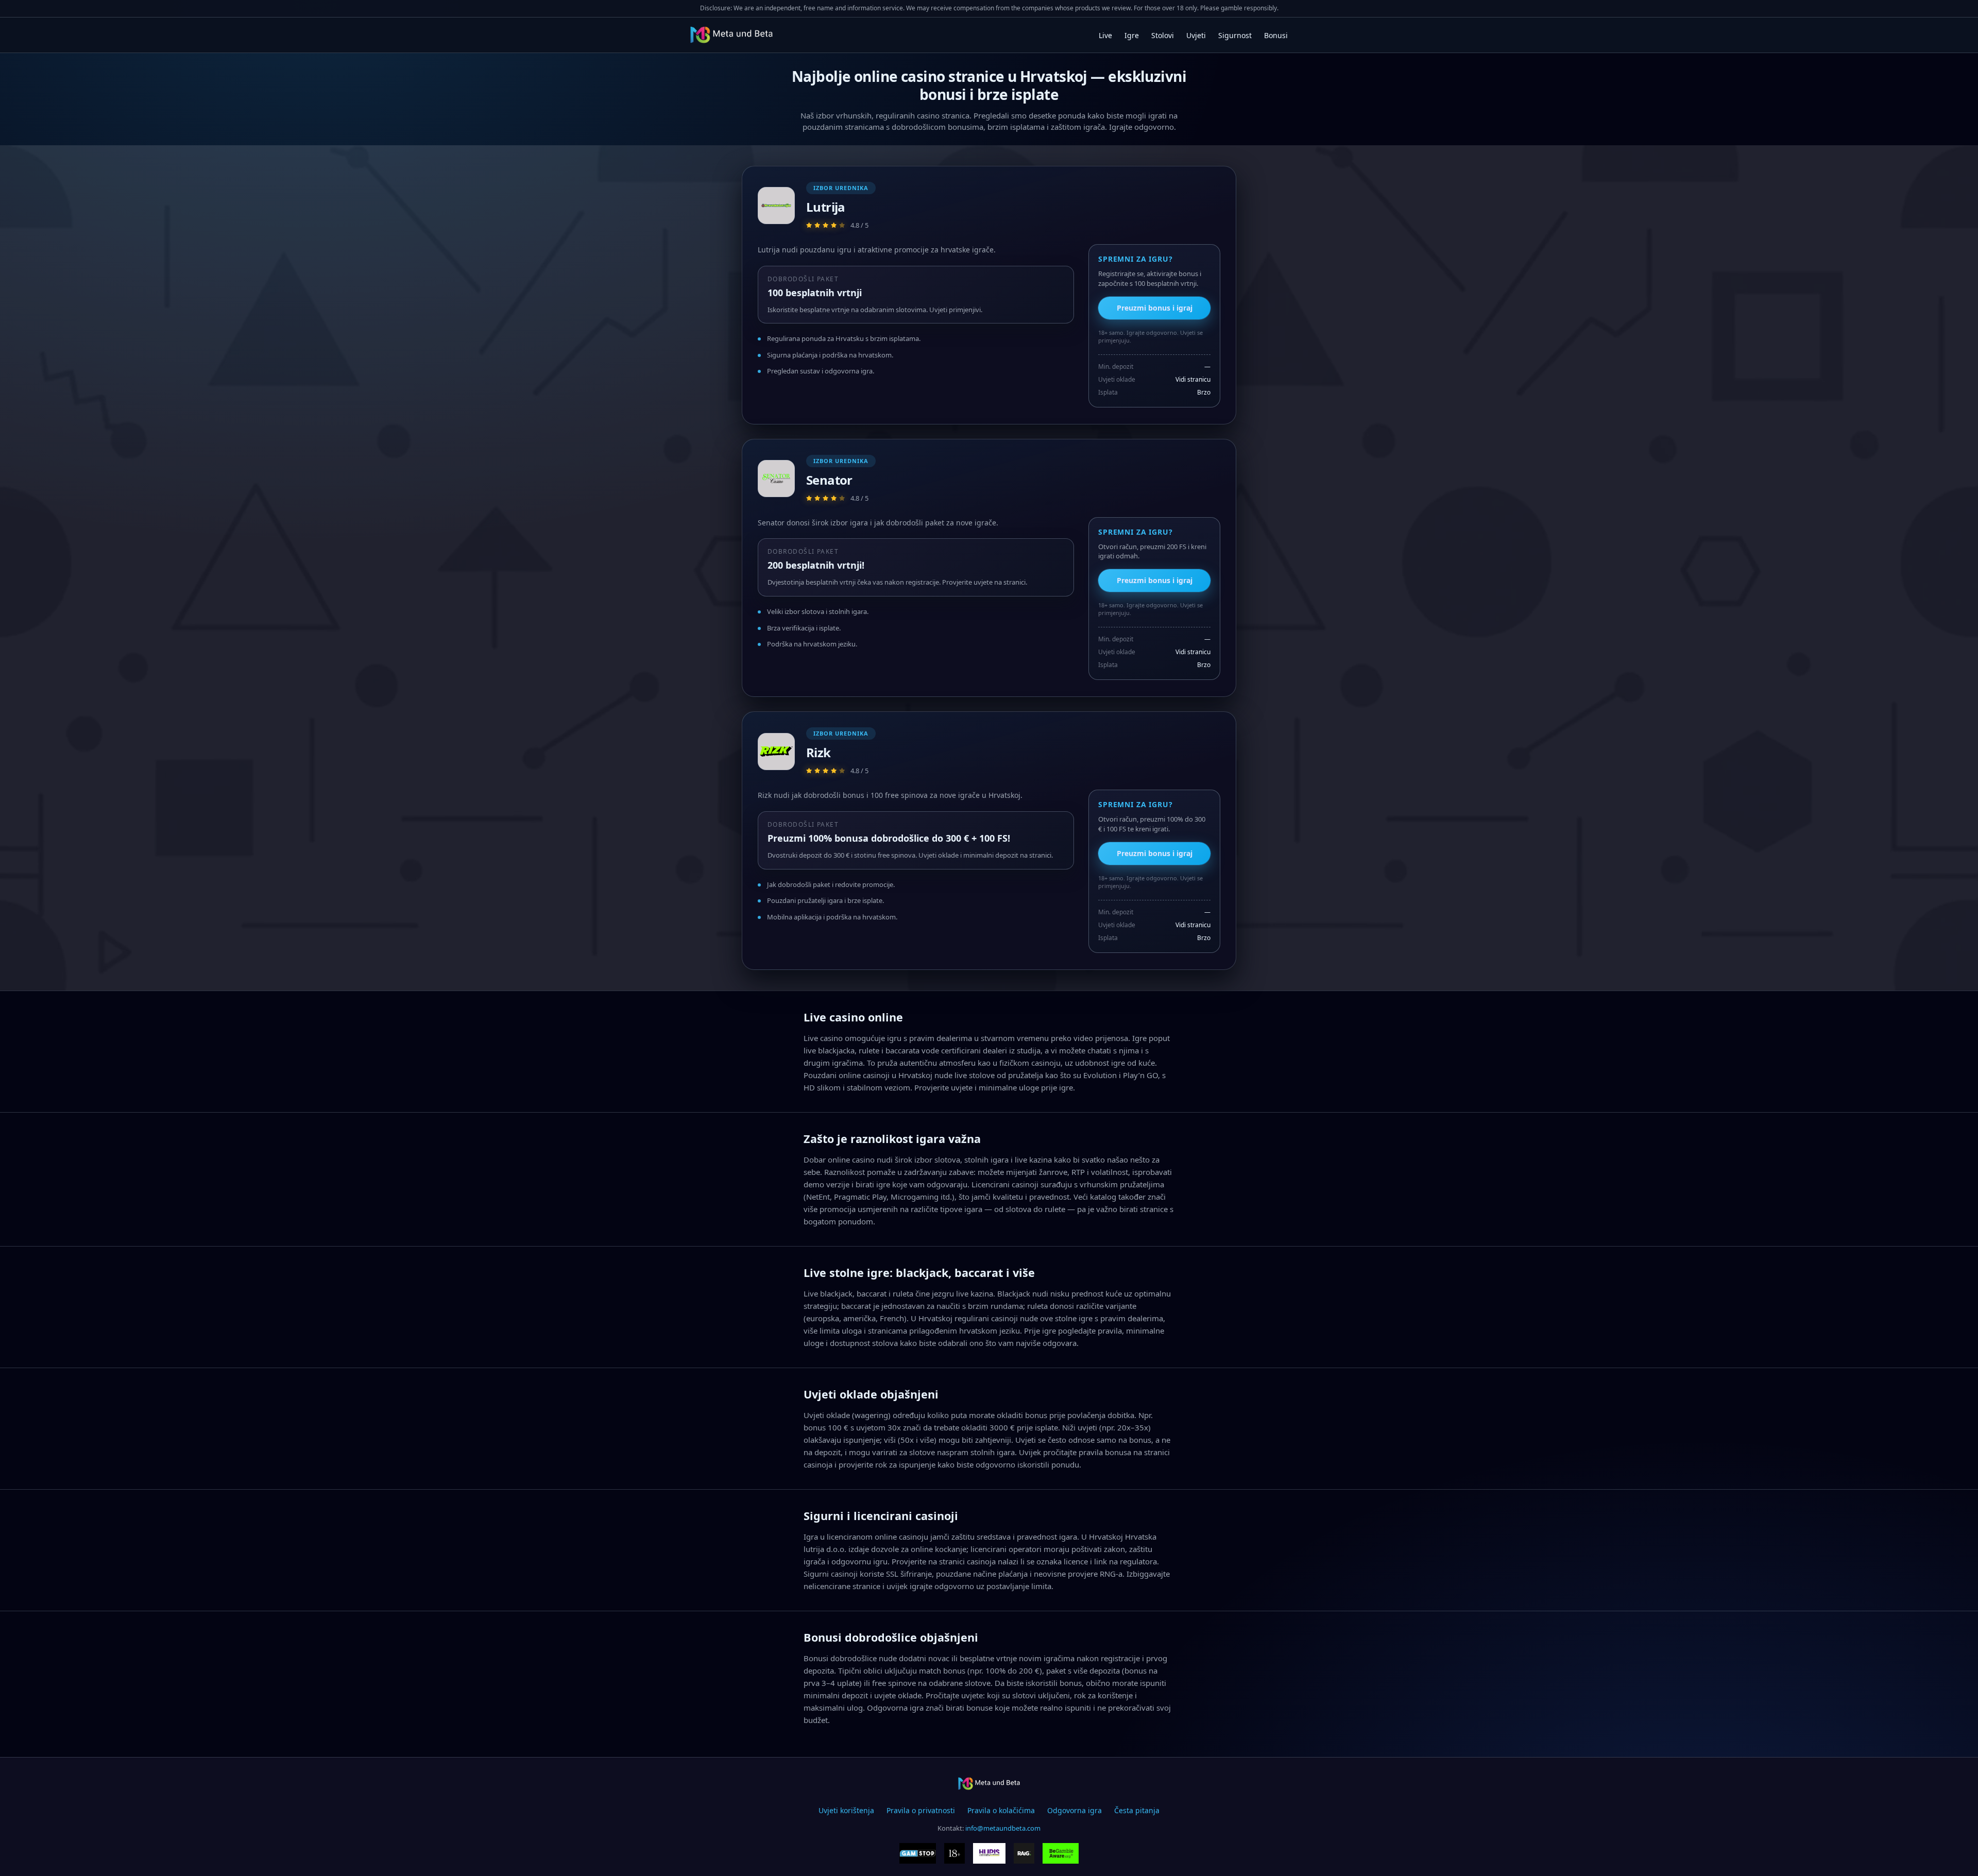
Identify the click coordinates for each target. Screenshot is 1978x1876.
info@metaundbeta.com (1003, 1828)
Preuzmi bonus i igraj (1155, 308)
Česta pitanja (1137, 1810)
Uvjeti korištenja (846, 1810)
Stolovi (1163, 35)
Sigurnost (1235, 35)
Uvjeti (1196, 35)
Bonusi (1276, 35)
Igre (1132, 35)
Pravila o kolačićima (1001, 1810)
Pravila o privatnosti (921, 1810)
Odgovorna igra (1075, 1810)
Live (1105, 35)
